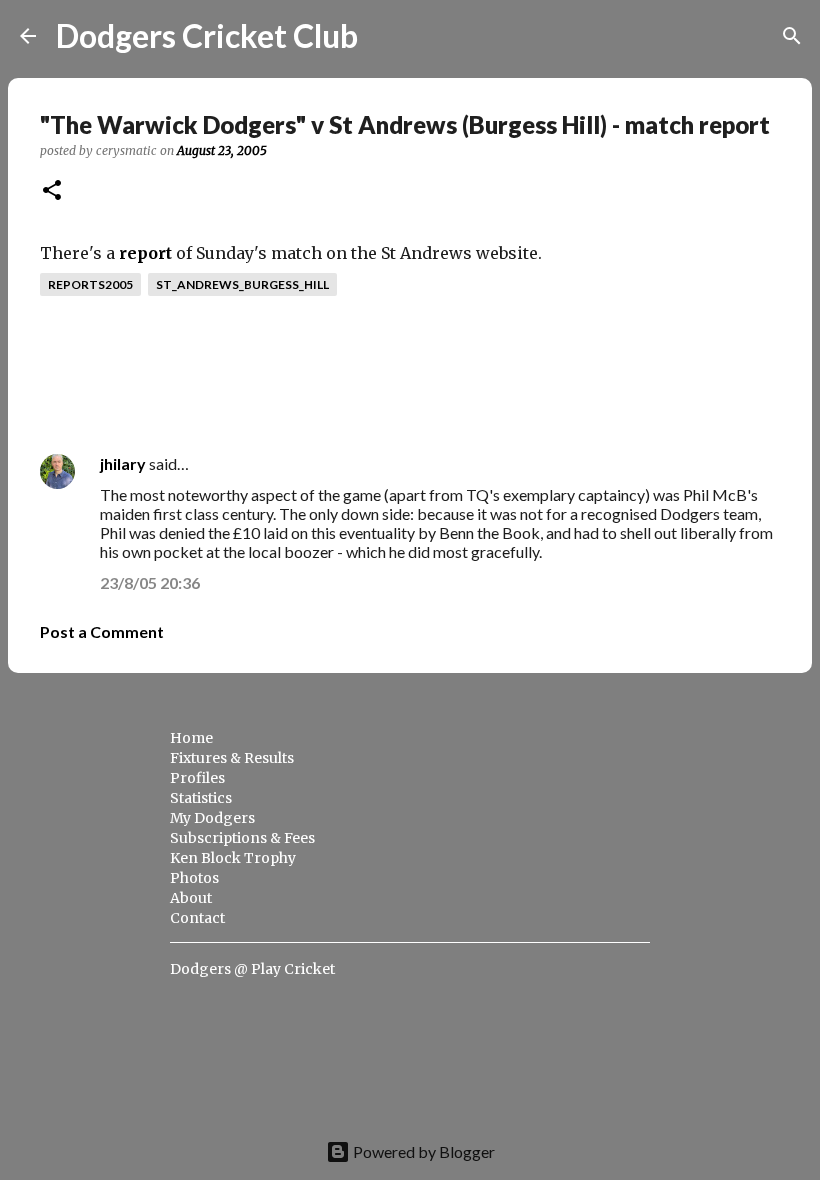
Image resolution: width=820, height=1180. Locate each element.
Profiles (197, 778)
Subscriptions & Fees (242, 838)
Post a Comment (102, 631)
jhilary (123, 463)
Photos (194, 878)
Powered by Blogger (422, 1151)
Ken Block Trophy (233, 858)
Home (191, 738)
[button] (52, 191)
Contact (197, 918)
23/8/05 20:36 (150, 582)
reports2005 (90, 284)
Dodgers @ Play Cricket (252, 969)
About (191, 898)
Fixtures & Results (232, 758)
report (145, 253)
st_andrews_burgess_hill (242, 284)
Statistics (201, 798)
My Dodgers (212, 818)
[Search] (386, 36)
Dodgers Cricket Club (207, 35)
